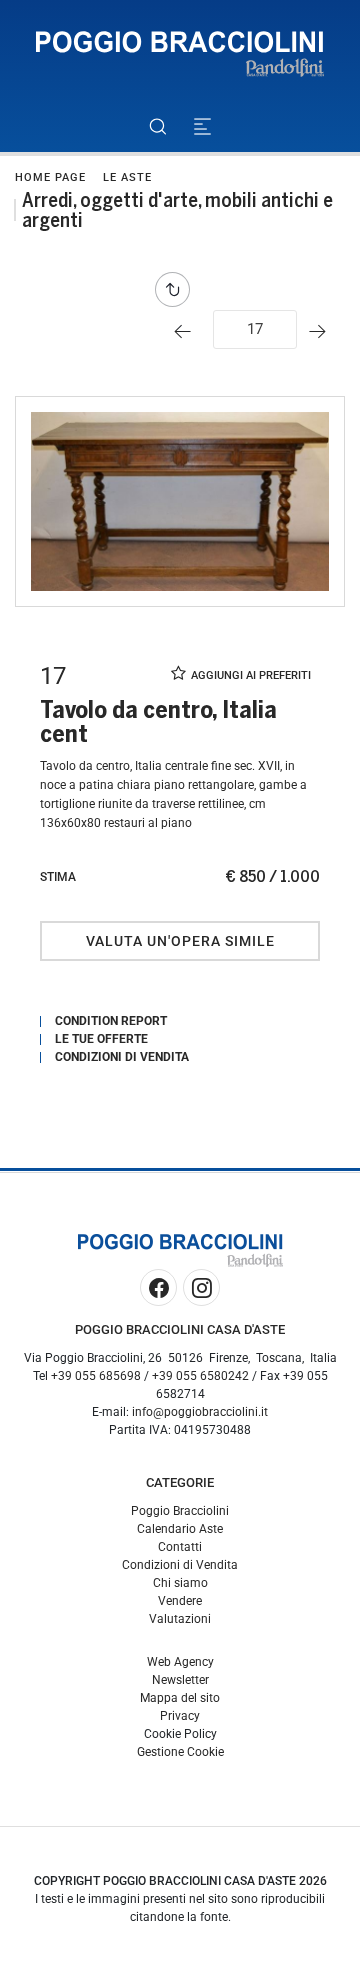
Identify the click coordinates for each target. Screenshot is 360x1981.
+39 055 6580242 (200, 1376)
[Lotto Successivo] (322, 331)
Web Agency (180, 1662)
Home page (50, 177)
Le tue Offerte (101, 1039)
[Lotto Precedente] (187, 331)
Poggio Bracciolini (180, 1511)
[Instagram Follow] (201, 1287)
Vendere (180, 1601)
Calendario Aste (180, 1529)
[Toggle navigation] (202, 126)
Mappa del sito (180, 1698)
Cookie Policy (180, 1734)
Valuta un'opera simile (180, 941)
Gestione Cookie (180, 1752)
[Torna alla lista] (177, 289)
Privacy (180, 1716)
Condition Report (111, 1021)
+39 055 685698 (96, 1376)
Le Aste (127, 177)
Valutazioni (180, 1619)
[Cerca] (157, 126)
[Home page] (180, 54)
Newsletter (180, 1680)
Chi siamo (180, 1583)
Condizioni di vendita (122, 1057)
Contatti (180, 1547)
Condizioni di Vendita (180, 1565)
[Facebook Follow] (158, 1287)
